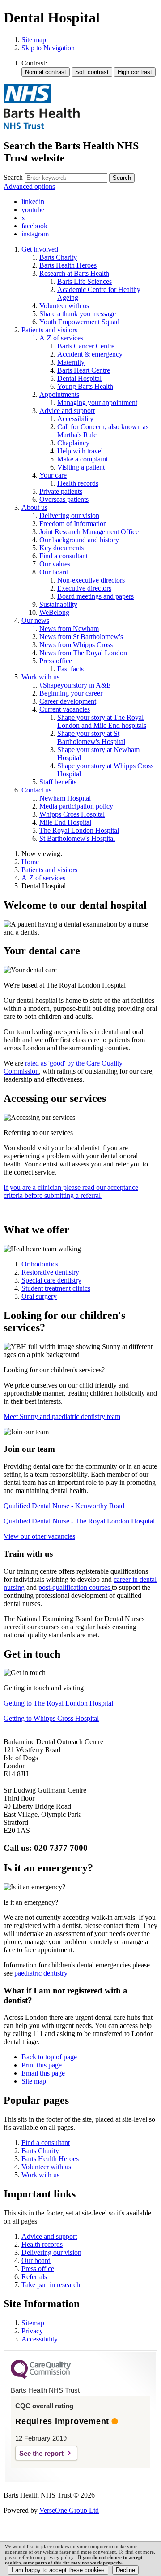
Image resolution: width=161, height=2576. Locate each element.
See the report (41, 2453)
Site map (34, 40)
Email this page (43, 2073)
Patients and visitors (49, 870)
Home (30, 862)
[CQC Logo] (41, 2376)
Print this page (42, 2065)
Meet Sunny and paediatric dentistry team (62, 1416)
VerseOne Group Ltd (69, 2510)
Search (13, 177)
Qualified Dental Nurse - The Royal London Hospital (79, 1521)
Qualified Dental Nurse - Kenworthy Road (64, 1506)
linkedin (33, 202)
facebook (34, 226)
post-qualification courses (75, 1587)
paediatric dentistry (41, 1973)
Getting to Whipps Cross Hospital (51, 1718)
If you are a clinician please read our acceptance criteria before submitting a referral (71, 1191)
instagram (35, 234)
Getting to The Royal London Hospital (58, 1703)
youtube (33, 210)
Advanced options (29, 186)
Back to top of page (49, 2057)
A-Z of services (43, 878)
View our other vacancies (39, 1536)
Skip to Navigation (48, 48)
